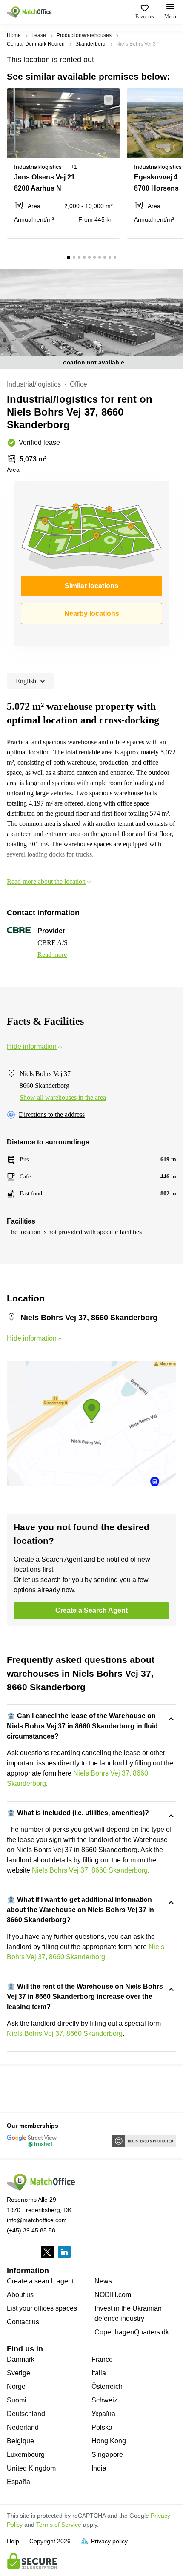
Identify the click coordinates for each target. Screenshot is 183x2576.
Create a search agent (40, 2281)
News (103, 2281)
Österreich (107, 2387)
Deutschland (26, 2414)
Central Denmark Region (36, 44)
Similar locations (91, 586)
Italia (99, 2373)
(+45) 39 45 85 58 (31, 2230)
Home (14, 35)
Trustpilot (19, 2088)
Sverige (19, 2373)
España (19, 2482)
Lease (39, 35)
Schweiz (104, 2400)
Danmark (21, 2359)
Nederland (23, 2427)
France (102, 2359)
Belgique (20, 2441)
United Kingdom (31, 2468)
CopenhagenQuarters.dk (132, 2332)
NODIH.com (113, 2295)
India (99, 2468)
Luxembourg (26, 2455)
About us (20, 2295)
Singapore (107, 2455)
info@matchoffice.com (37, 2220)
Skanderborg (90, 44)
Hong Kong (109, 2441)
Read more (52, 955)
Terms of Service (59, 2525)
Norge (16, 2387)
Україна (103, 2414)
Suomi (17, 2400)
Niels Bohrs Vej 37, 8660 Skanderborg (90, 1870)
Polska (102, 2427)
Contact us (23, 2322)
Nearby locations (92, 613)
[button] (111, 100)
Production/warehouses (84, 35)
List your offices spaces (42, 2308)
